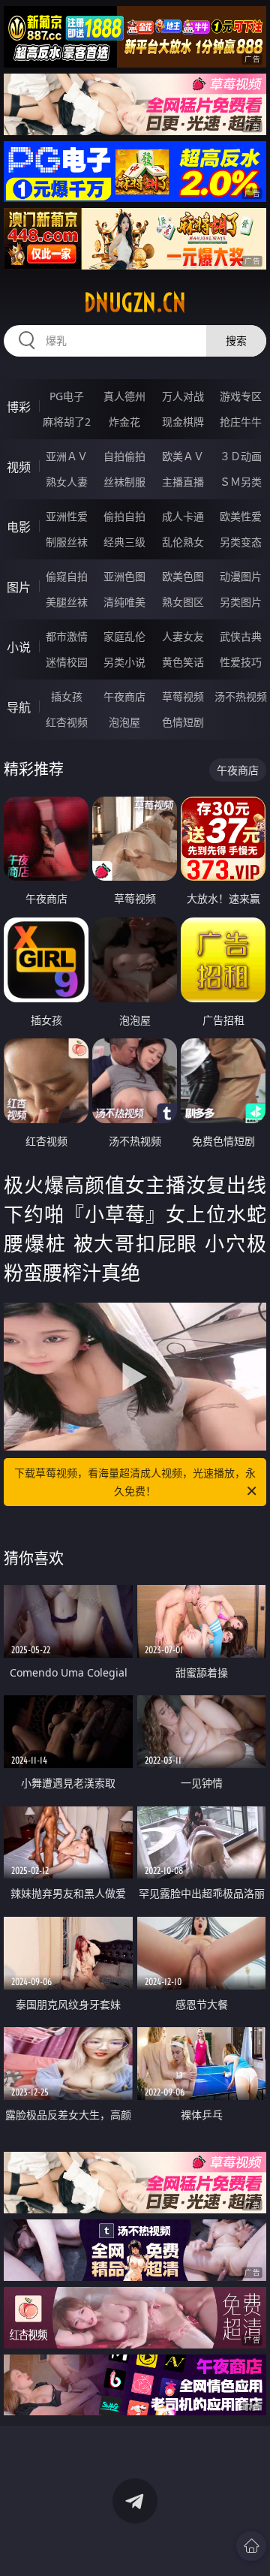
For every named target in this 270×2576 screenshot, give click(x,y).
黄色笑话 (183, 662)
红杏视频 (67, 722)
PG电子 (67, 396)
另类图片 (241, 602)
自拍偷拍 (124, 456)
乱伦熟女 (183, 542)
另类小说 (124, 662)
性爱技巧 (241, 662)
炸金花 (124, 422)
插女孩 (67, 696)
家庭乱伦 (124, 636)
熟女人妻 (67, 482)
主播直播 (183, 482)
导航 (19, 707)
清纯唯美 (124, 602)
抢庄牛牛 (241, 422)
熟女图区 (183, 602)
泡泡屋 (124, 722)
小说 (19, 647)
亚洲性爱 (67, 516)
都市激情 (67, 636)
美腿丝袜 (67, 602)
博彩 (19, 407)
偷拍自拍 (124, 516)
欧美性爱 (241, 516)
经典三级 (124, 542)
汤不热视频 (241, 696)
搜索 (236, 340)
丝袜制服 (124, 482)
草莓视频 (183, 696)
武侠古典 (241, 636)
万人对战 (183, 396)
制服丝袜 (67, 542)
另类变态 (241, 542)
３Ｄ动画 (241, 456)
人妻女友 (183, 636)
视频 (19, 467)
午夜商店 (124, 696)
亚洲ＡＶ (67, 456)
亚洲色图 (124, 576)
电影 (19, 527)
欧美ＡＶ (183, 456)
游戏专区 (241, 396)
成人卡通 (183, 516)
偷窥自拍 (67, 576)
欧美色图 (183, 576)
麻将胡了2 (67, 422)
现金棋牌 (183, 422)
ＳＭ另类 (241, 482)
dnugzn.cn (135, 303)
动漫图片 (241, 576)
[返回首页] (251, 2546)
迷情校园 (67, 662)
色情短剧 (183, 722)
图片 (19, 587)
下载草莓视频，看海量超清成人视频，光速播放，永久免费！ (135, 1482)
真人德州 (124, 396)
